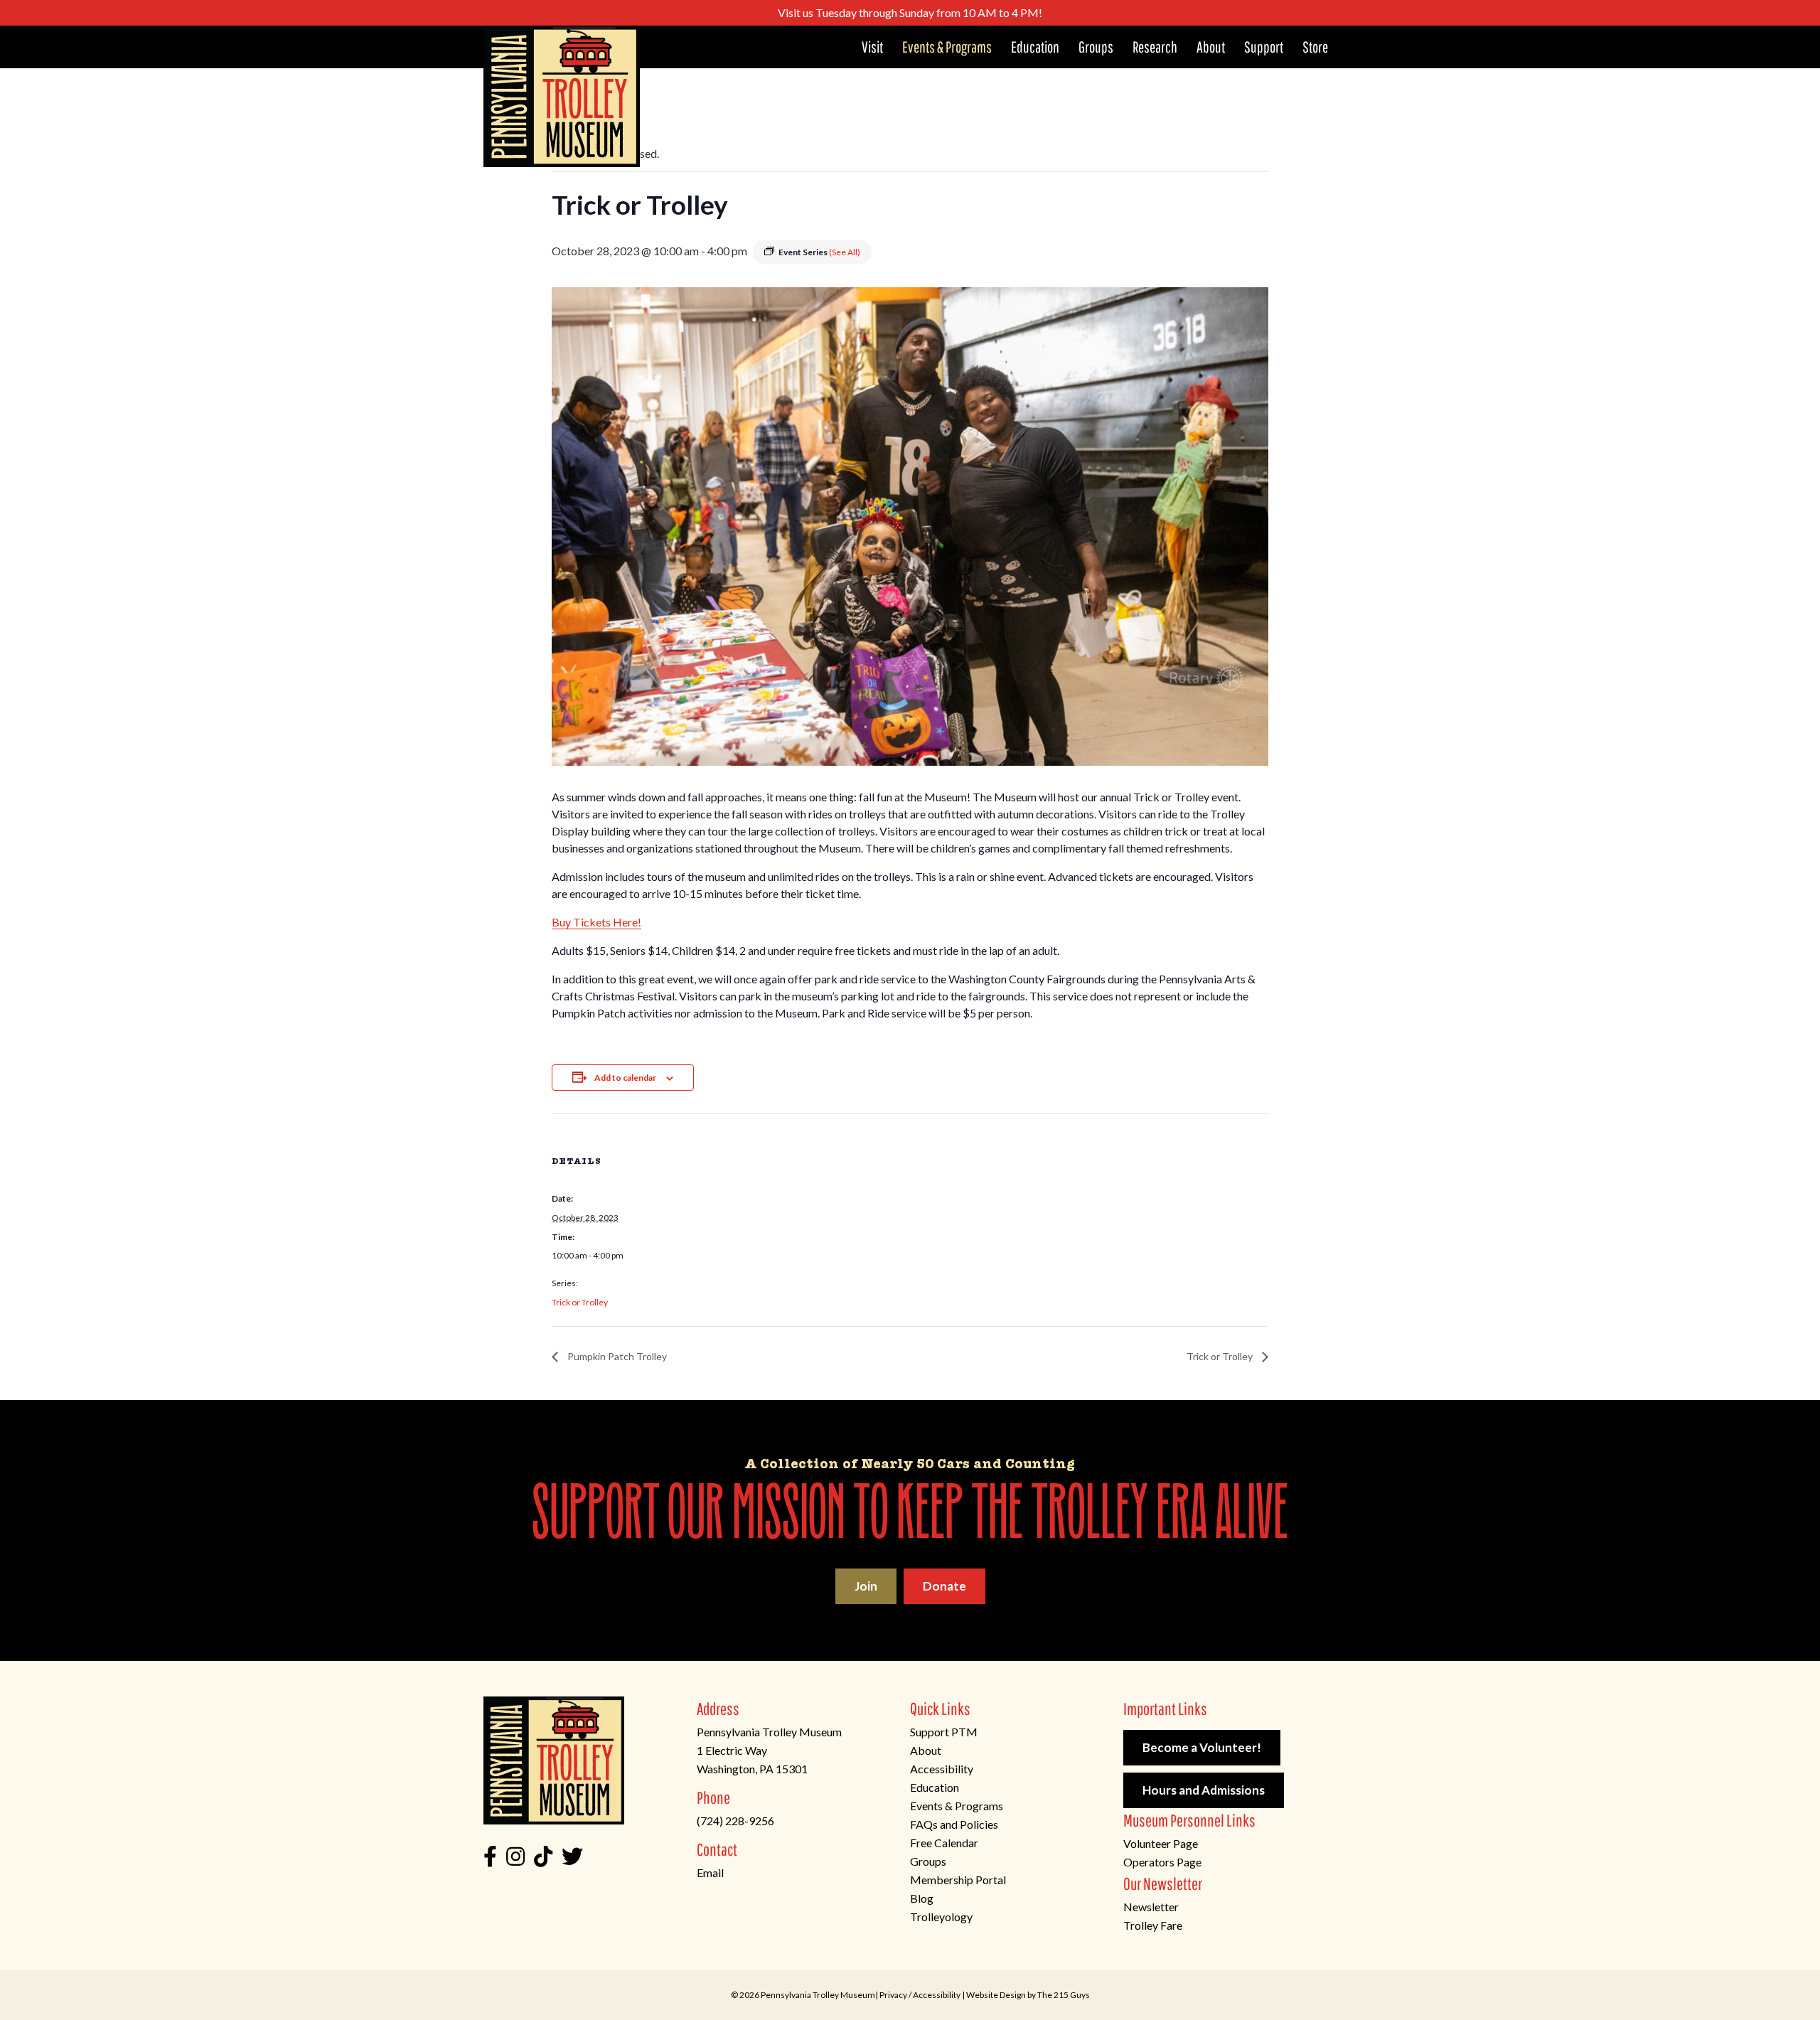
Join (866, 1586)
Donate (944, 1586)
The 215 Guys (1064, 1995)
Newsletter (1151, 1907)
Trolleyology (941, 1917)
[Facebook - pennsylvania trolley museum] (490, 1860)
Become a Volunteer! (1202, 1747)
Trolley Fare (1153, 1925)
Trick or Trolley (580, 1302)
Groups (928, 1861)
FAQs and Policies (954, 1824)
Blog (922, 1898)
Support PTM (944, 1732)
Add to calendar (625, 1078)
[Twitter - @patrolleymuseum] (572, 1860)
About (926, 1750)
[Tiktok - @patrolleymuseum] (543, 1860)
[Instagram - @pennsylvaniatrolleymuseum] (515, 1860)
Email (710, 1872)
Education (935, 1787)
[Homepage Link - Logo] (562, 96)
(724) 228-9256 (735, 1821)
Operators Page (1162, 1862)
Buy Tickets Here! (596, 922)
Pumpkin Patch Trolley (616, 1356)
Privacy (893, 1995)
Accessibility (942, 1769)
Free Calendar (944, 1843)
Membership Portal (958, 1880)
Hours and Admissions (1204, 1790)
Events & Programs (957, 1806)
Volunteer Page (1161, 1843)
